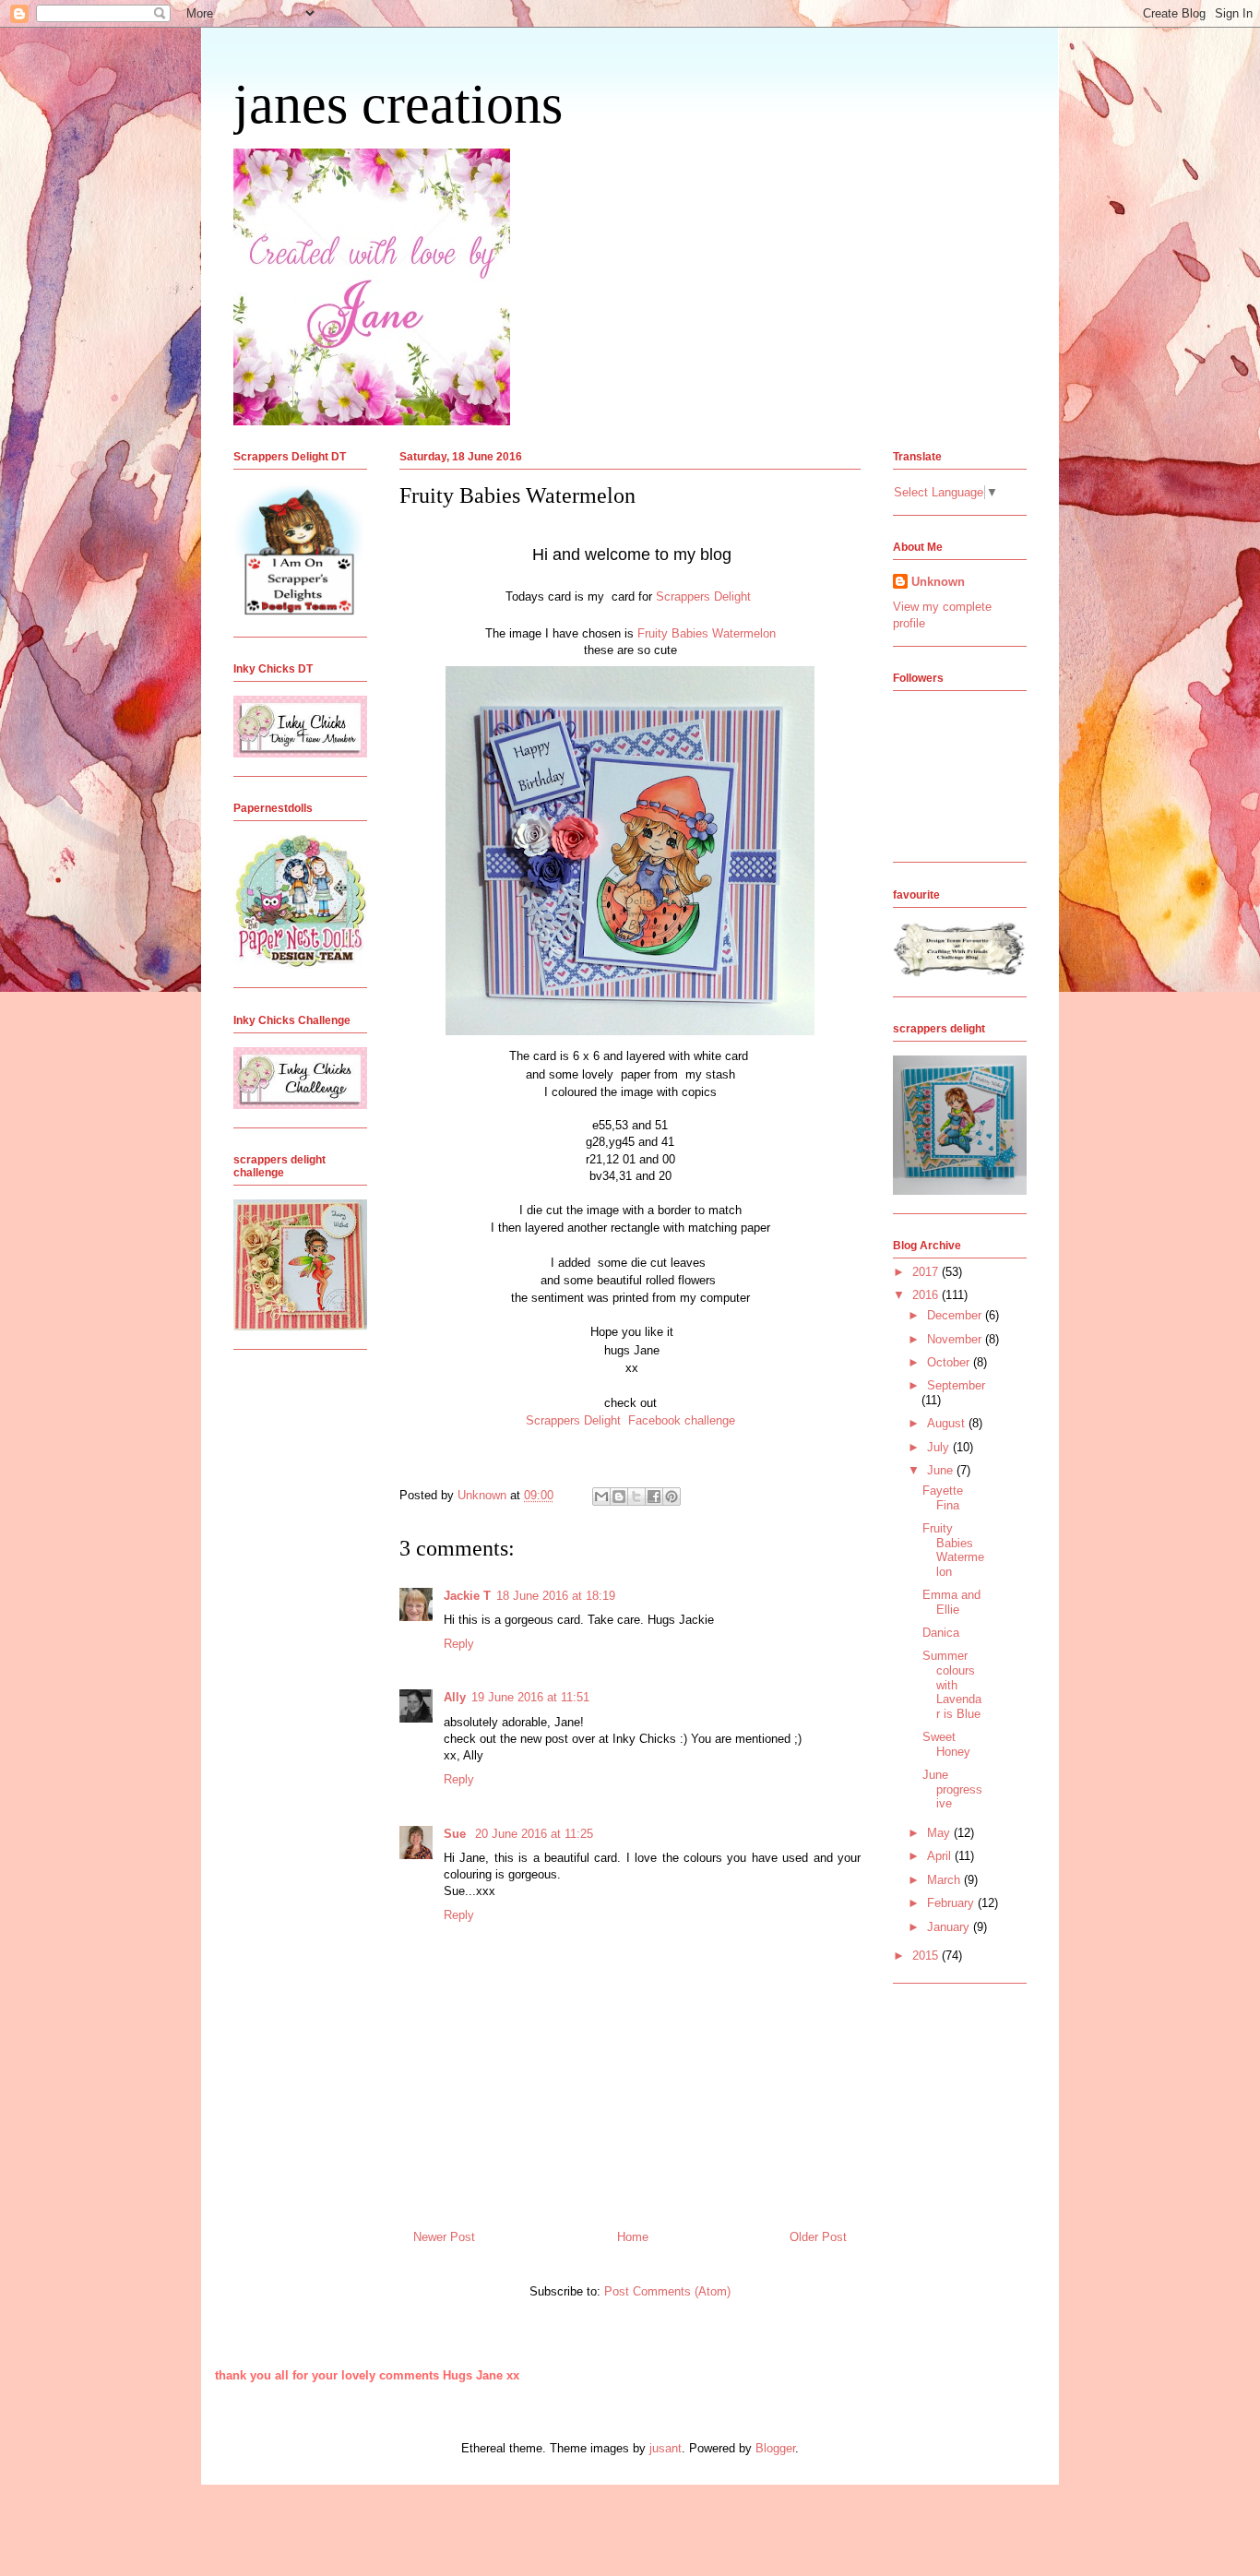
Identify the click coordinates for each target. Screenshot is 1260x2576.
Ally (455, 1697)
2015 (927, 1956)
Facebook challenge (682, 1420)
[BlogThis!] (619, 1497)
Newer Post (444, 2237)
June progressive (952, 1789)
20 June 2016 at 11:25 (534, 1834)
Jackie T (467, 1596)
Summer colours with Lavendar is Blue (952, 1684)
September (956, 1385)
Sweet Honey (946, 1744)
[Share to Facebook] (654, 1497)
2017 (927, 1272)
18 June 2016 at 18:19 (556, 1596)
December (956, 1315)
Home (633, 2237)
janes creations (398, 104)
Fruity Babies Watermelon (707, 633)
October (950, 1362)
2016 (927, 1295)
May (940, 1833)
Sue (457, 1834)
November (956, 1339)
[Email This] (601, 1497)
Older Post (818, 2237)
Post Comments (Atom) (667, 2291)
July (940, 1447)
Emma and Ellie (951, 1602)
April (941, 1856)
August (948, 1423)
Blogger (775, 2448)
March (945, 1880)
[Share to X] (636, 1497)
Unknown (938, 582)
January (950, 1927)
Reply (459, 1644)
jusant (666, 2448)
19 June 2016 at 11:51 (530, 1697)
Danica (941, 1633)
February (952, 1903)
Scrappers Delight (705, 596)
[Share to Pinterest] (672, 1497)
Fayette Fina (943, 1498)
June (942, 1470)
